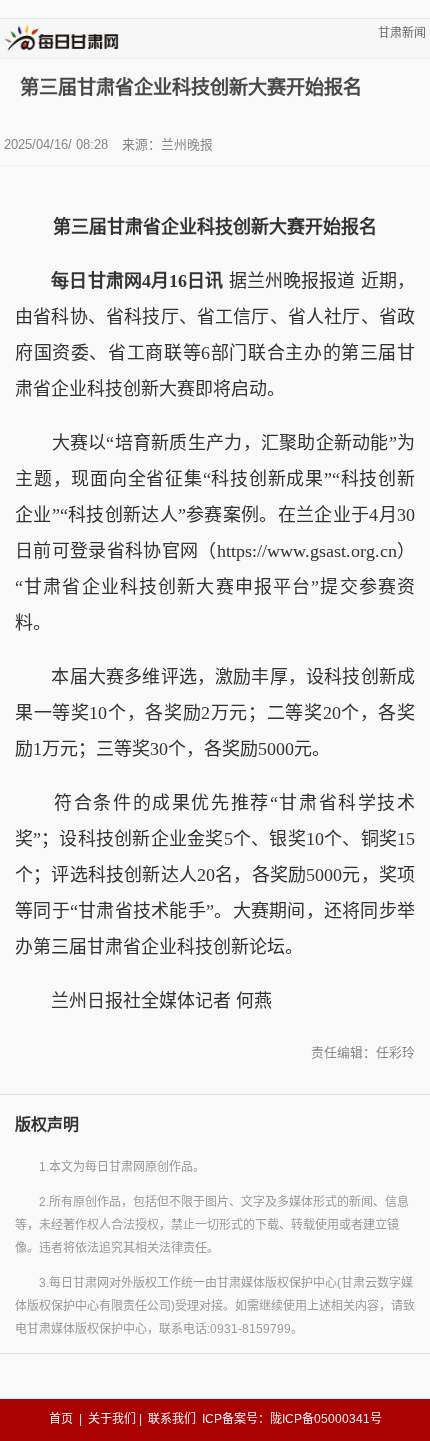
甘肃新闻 (402, 33)
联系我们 (172, 1419)
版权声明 (47, 1124)
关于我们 (112, 1419)
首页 (61, 1419)
